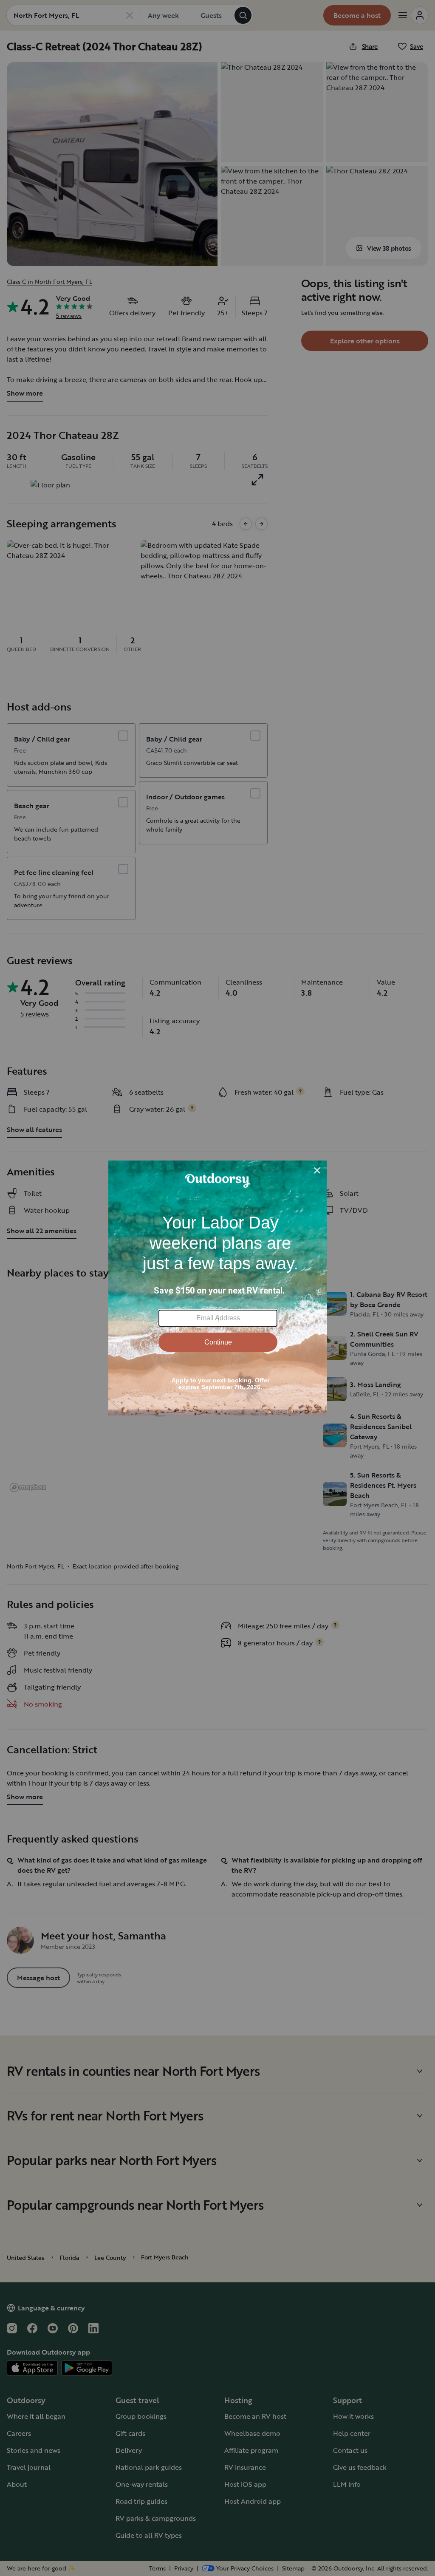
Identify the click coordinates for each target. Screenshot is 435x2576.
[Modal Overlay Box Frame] (218, 1288)
